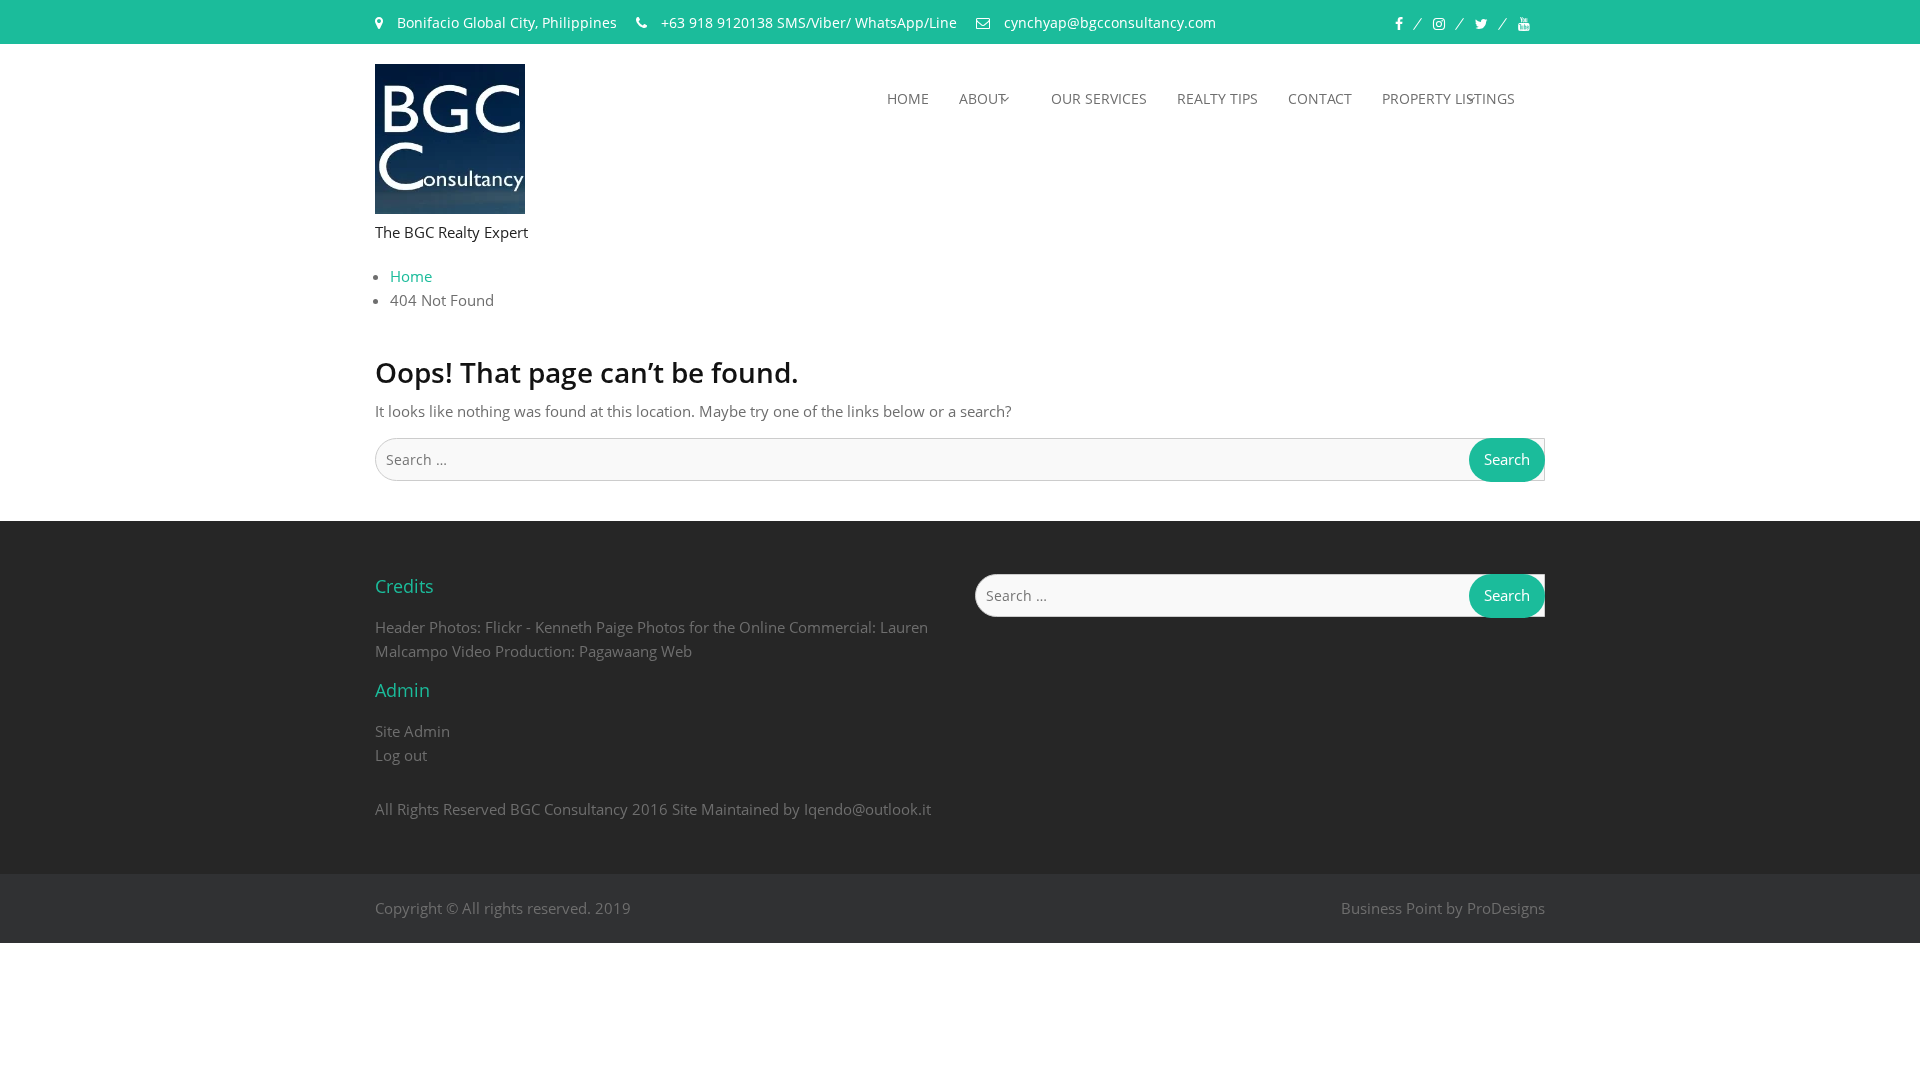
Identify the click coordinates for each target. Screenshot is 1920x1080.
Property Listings (1448, 98)
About (982, 98)
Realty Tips (1217, 98)
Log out (401, 755)
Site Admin (412, 731)
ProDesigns (1506, 908)
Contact (1320, 98)
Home (908, 98)
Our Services (1099, 98)
